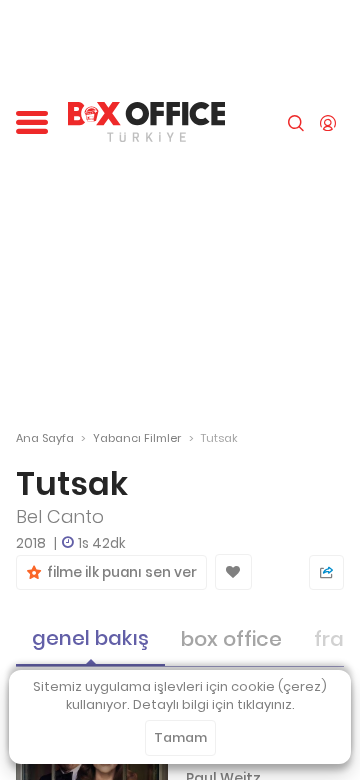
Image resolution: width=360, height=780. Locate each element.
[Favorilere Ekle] (233, 572)
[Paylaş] (326, 572)
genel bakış (90, 638)
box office (231, 639)
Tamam (180, 737)
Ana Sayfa (45, 438)
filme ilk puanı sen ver (119, 572)
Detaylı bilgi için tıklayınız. (214, 704)
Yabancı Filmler (137, 438)
